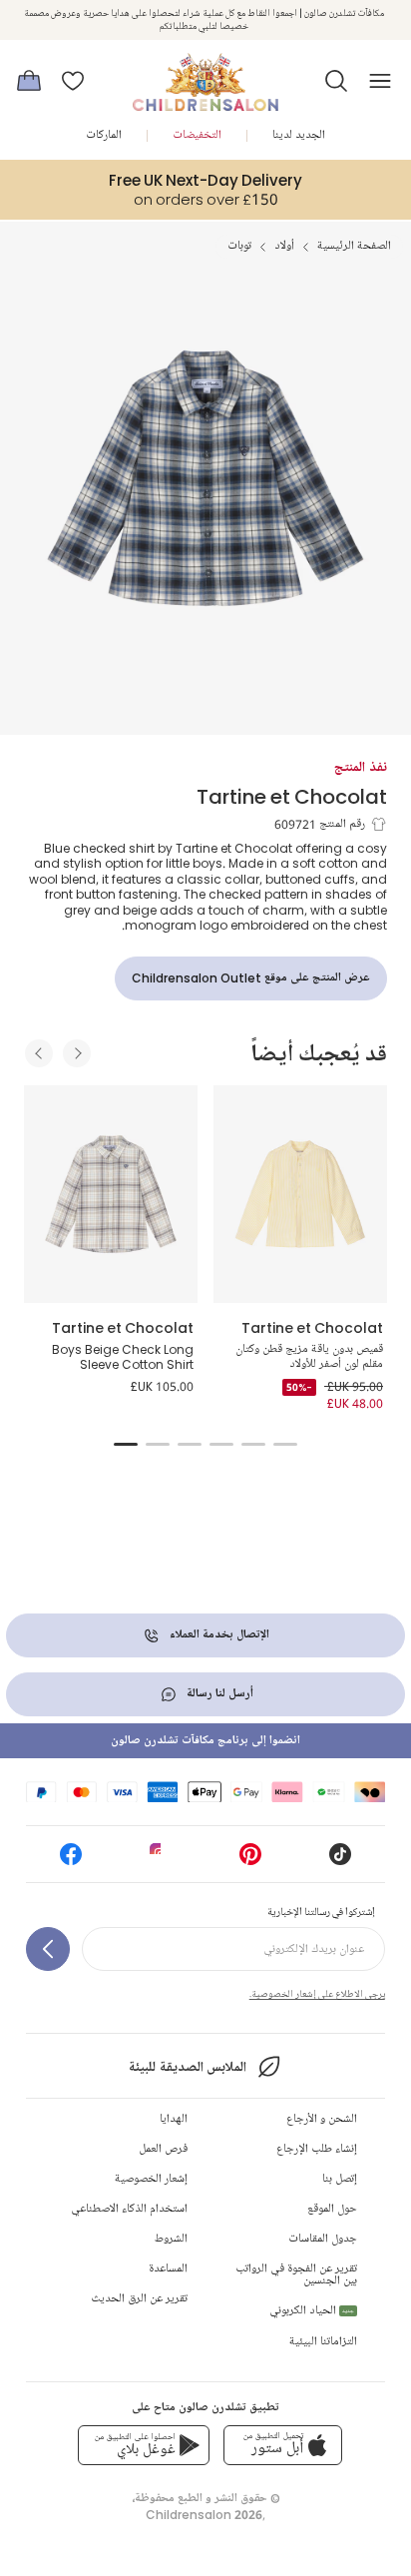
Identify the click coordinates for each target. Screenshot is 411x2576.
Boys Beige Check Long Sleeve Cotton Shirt (123, 1357)
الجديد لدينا (299, 135)
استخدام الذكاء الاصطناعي (129, 2209)
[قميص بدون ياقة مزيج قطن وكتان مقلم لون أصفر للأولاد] (300, 1194)
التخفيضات (197, 135)
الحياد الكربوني (312, 2311)
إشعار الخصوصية (151, 2179)
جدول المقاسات (323, 2239)
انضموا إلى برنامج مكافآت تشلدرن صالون (205, 1741)
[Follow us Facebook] (71, 1861)
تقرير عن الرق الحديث (139, 2299)
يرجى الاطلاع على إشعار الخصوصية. (317, 1994)
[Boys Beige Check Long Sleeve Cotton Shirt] (111, 1194)
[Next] (77, 1053)
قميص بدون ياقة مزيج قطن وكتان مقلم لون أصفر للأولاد (309, 1357)
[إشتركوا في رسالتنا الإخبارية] (48, 1949)
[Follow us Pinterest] (250, 1861)
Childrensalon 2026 (204, 2515)
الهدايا (174, 2119)
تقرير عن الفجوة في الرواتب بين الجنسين (296, 2275)
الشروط (171, 2239)
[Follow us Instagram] (161, 1861)
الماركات (104, 135)
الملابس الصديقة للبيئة (187, 2067)
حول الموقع (332, 2209)
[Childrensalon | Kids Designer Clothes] (205, 75)
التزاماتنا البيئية (323, 2342)
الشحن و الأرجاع (322, 2119)
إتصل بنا (340, 2179)
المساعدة (168, 2269)
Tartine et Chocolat (292, 796)
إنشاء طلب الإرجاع (317, 2149)
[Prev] (39, 1053)
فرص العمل (163, 2149)
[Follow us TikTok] (340, 1861)
